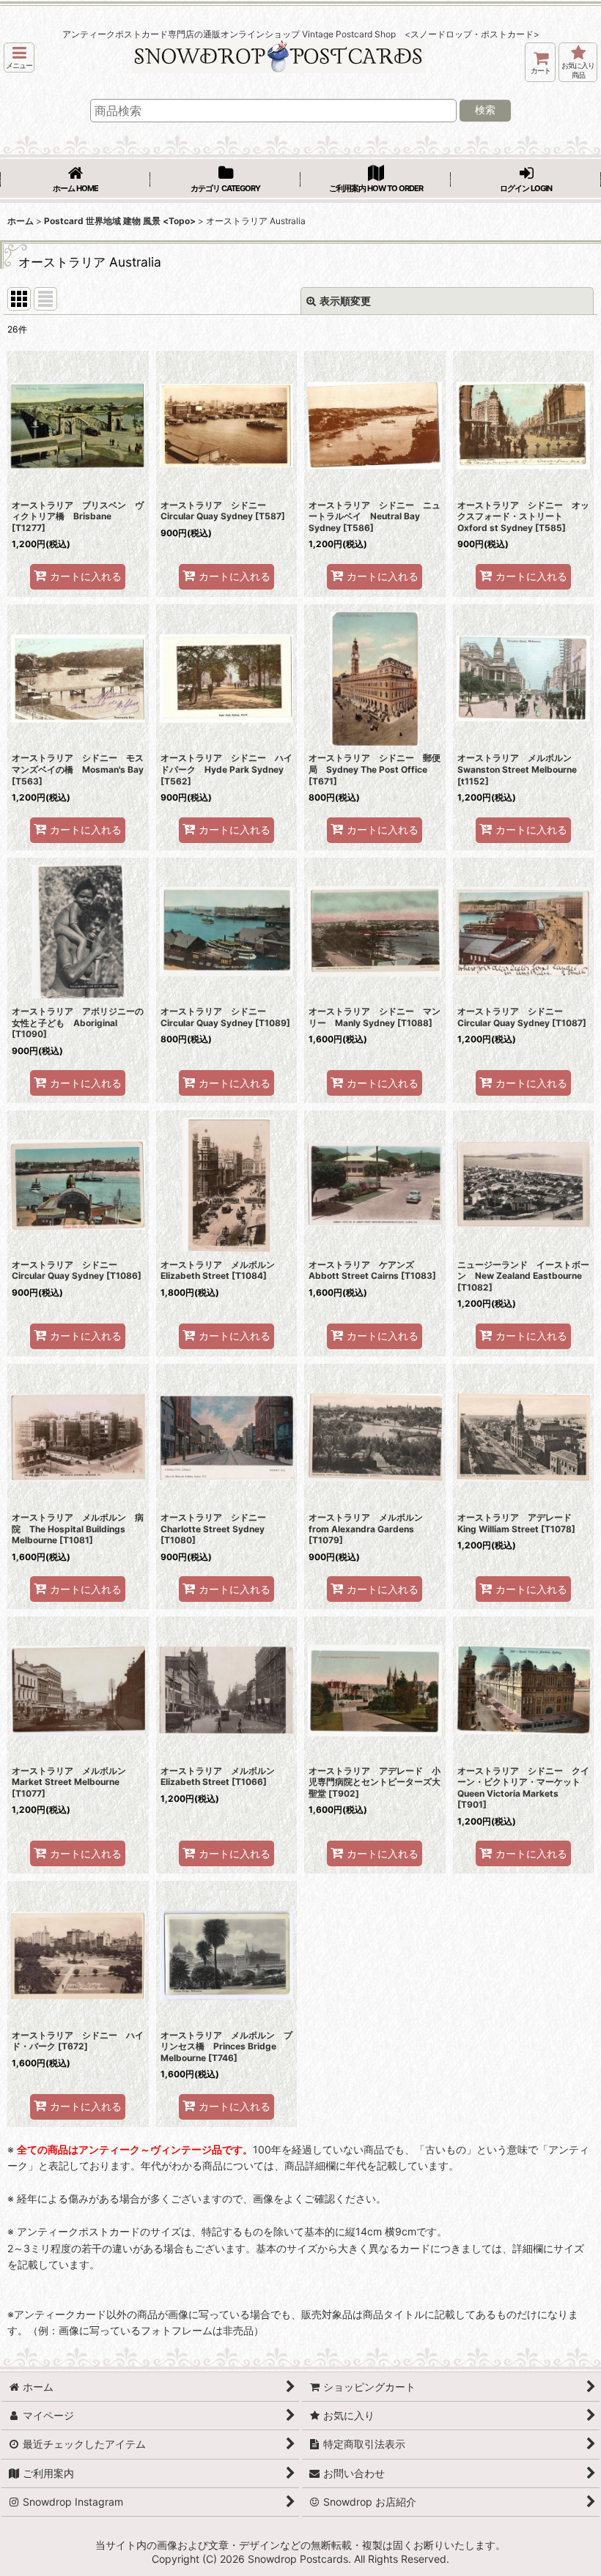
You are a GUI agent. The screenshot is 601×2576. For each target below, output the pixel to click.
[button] (19, 57)
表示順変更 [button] (345, 301)
